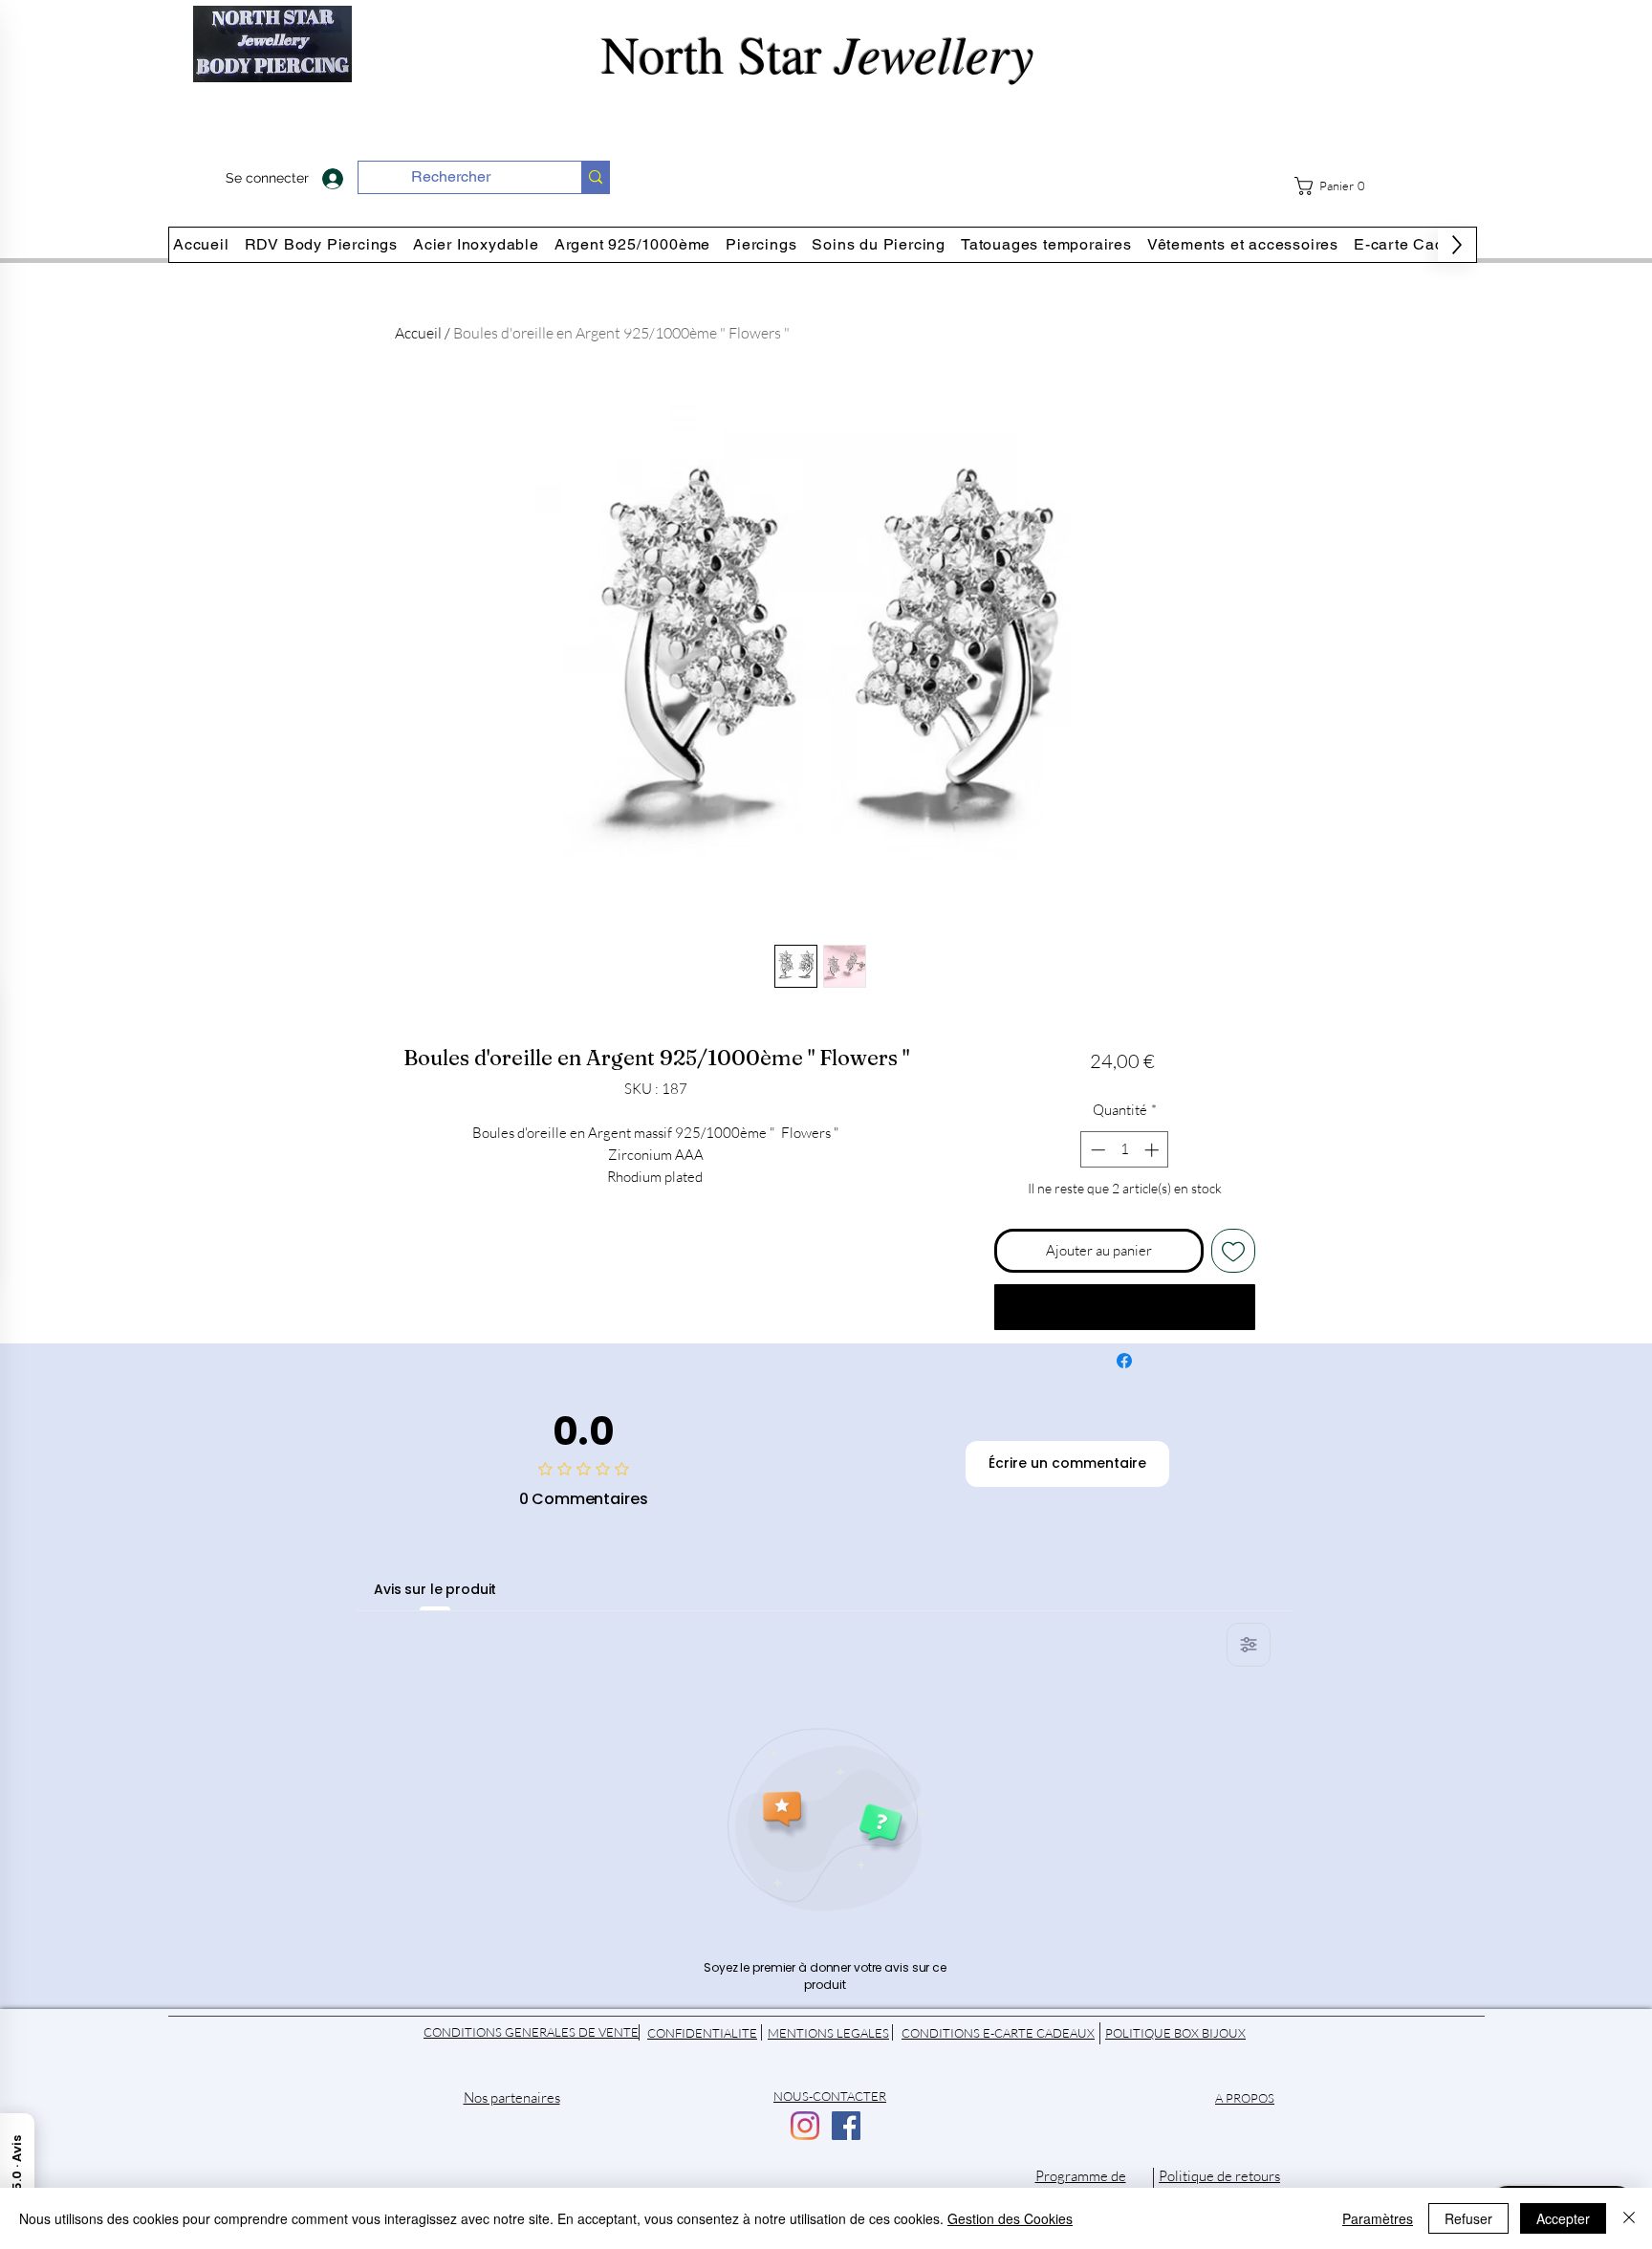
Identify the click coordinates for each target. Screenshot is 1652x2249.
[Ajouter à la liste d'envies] (1234, 1251)
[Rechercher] (595, 177)
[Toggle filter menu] (1249, 1645)
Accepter (1563, 2218)
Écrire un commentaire (1067, 1463)
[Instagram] (805, 2126)
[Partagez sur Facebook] (1124, 1361)
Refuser (1468, 2218)
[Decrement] (1096, 1150)
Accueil (418, 333)
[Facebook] (846, 2126)
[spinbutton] (1125, 1150)
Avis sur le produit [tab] (435, 1589)
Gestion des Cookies (1010, 2218)
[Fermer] (1629, 2218)
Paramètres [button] (1378, 2218)
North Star (826, 53)
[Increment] (1153, 1150)
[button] (1337, 186)
